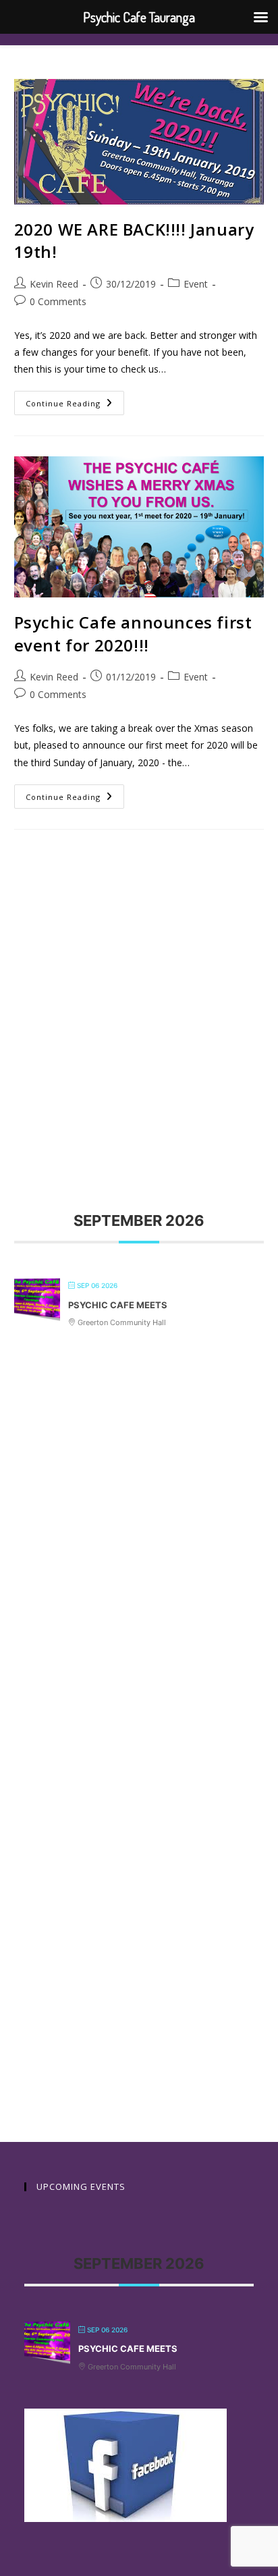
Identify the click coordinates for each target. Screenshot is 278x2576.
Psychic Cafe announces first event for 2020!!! (133, 634)
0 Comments (58, 301)
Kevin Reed (54, 284)
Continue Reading (75, 400)
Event (196, 284)
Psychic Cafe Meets (118, 1305)
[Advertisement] (139, 996)
